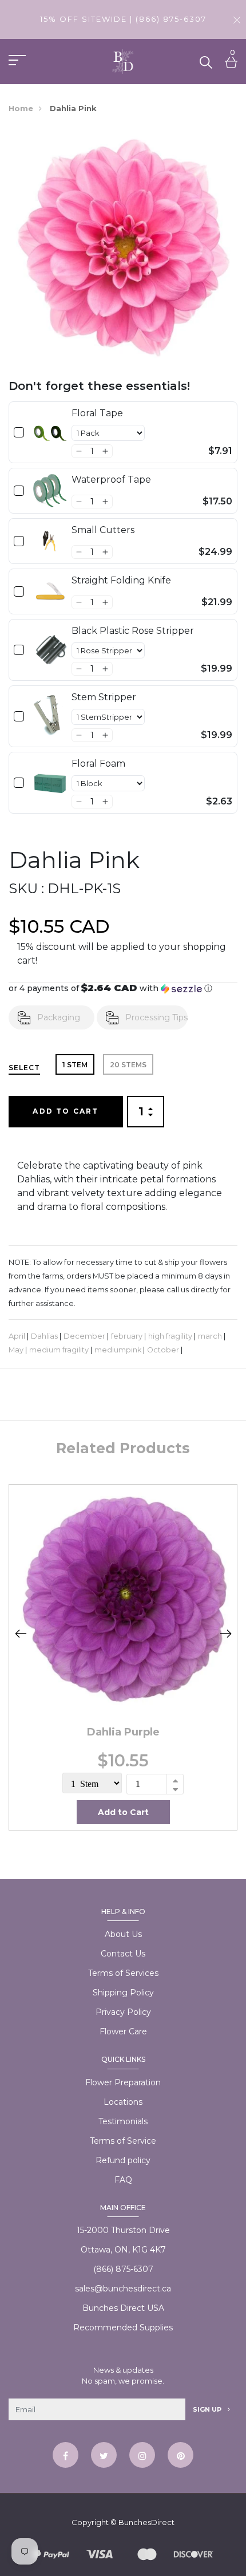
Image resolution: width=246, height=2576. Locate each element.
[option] (123, 1657)
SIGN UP (208, 2409)
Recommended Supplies (123, 2328)
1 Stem (75, 1065)
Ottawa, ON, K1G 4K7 (123, 2250)
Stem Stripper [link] (104, 697)
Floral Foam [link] (98, 764)
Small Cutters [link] (103, 530)
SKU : (26, 888)
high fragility (170, 1336)
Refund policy (123, 2160)
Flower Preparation (123, 2082)
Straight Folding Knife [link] (121, 580)
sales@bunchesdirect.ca (123, 2289)
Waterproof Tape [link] (111, 480)
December (84, 1336)
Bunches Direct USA (123, 2308)
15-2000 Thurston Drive (123, 2230)
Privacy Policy (123, 2012)
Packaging (59, 1017)
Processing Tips (156, 1017)
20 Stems (128, 1065)
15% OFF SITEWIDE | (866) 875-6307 (123, 19)
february (127, 1336)
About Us (123, 1934)
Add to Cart (66, 1111)
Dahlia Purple (123, 1732)
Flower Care (123, 2031)
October (163, 1350)
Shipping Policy (123, 1993)
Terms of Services (123, 1973)
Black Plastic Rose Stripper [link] (133, 631)
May (16, 1350)
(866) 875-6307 (123, 2269)
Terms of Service (123, 2141)
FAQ (123, 2180)
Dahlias (44, 1336)
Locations (123, 2102)
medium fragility (59, 1350)
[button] (79, 451)
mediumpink (118, 1350)
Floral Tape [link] (97, 413)
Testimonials (123, 2121)
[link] (50, 432)
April (17, 1336)
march (210, 1336)
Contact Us (123, 1954)
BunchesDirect (146, 2522)
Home (21, 108)
